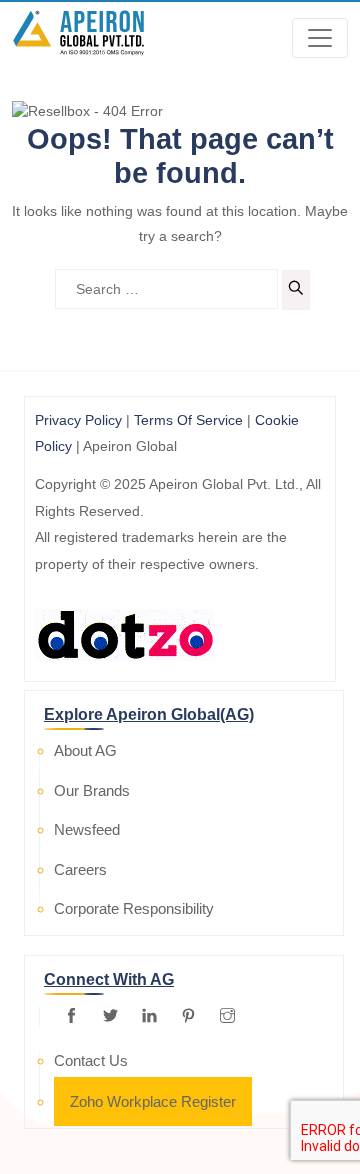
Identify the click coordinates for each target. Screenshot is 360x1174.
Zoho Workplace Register (153, 1101)
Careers (80, 869)
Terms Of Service (188, 420)
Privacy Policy (78, 420)
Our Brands (92, 790)
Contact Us (91, 1060)
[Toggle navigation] (320, 38)
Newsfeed (87, 829)
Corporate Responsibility (134, 908)
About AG (85, 750)
